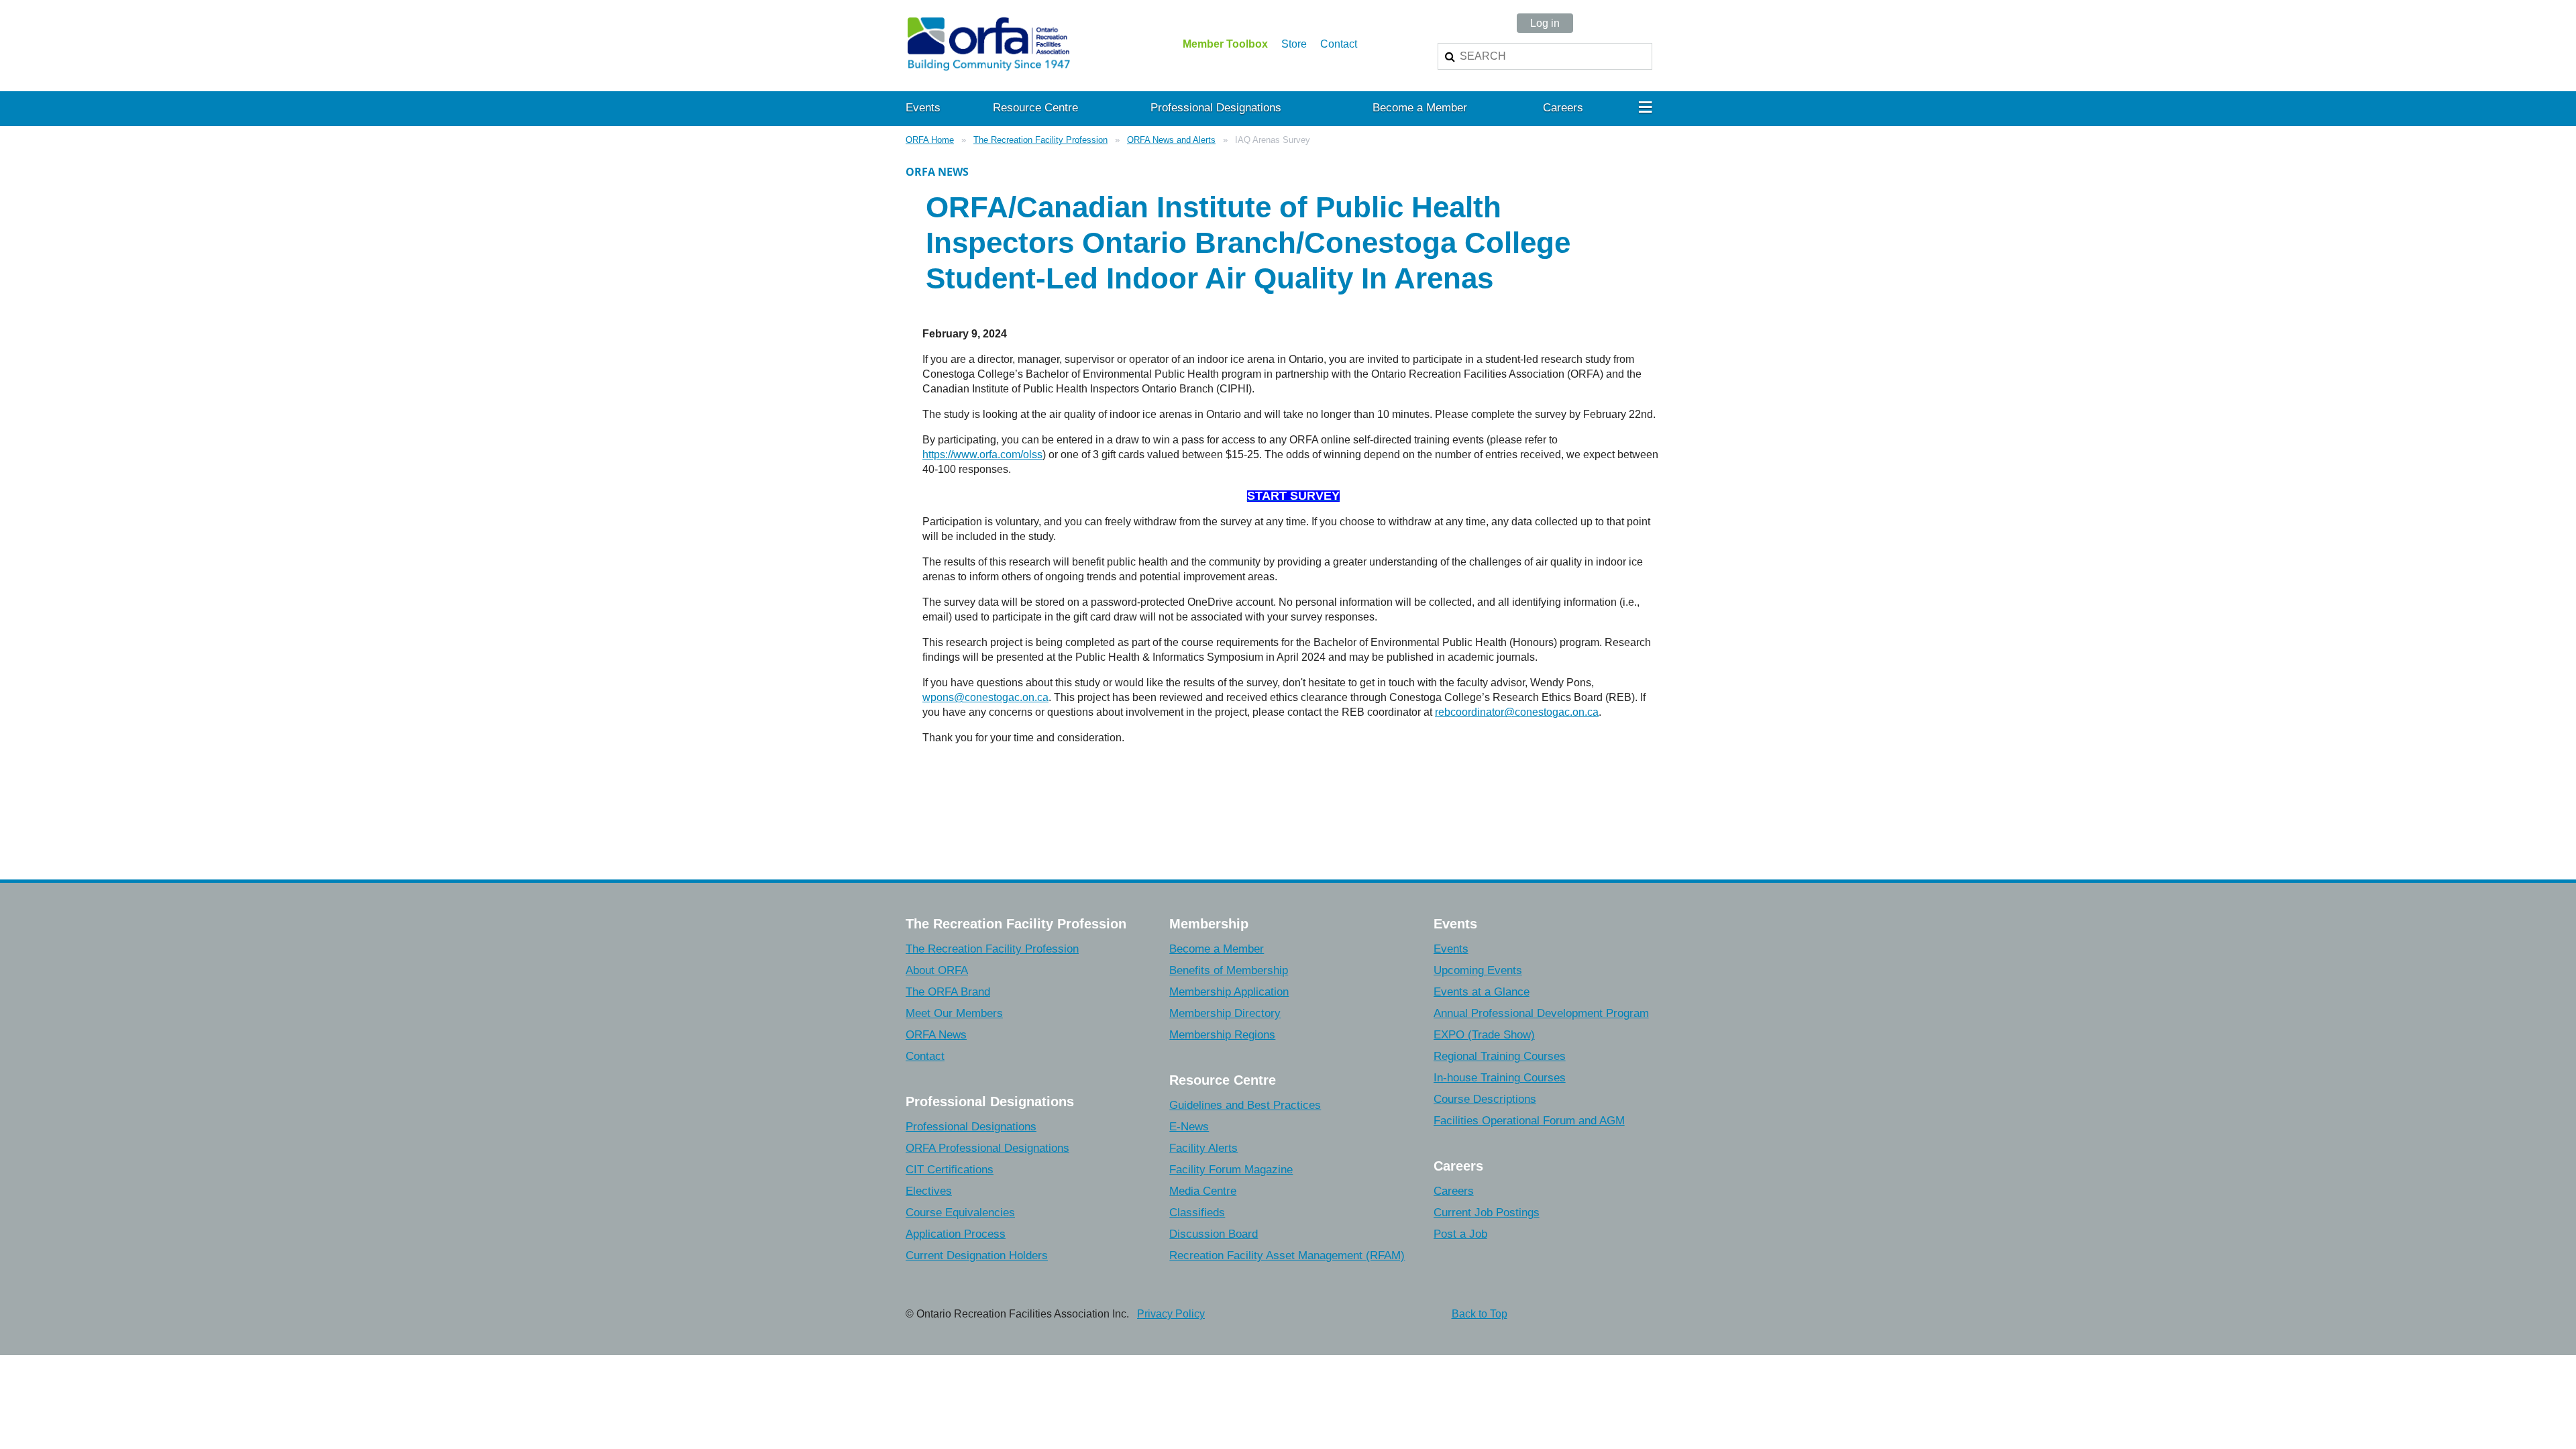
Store (1294, 44)
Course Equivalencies (960, 1213)
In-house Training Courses (1500, 1078)
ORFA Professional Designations (987, 1148)
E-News (1189, 1127)
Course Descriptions (1485, 1099)
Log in (1545, 23)
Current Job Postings (1487, 1213)
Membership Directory (1225, 1013)
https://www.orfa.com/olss (982, 454)
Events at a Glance (1482, 992)
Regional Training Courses (1500, 1056)
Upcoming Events (1478, 970)
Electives (929, 1191)
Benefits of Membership (1229, 970)
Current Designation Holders (977, 1255)
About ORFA (937, 970)
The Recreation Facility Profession (1040, 140)
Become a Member (1217, 949)
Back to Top (1480, 1314)
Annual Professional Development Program (1541, 1013)
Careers (1454, 1191)
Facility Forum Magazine (1231, 1170)
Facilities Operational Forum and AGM (1529, 1121)
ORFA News (936, 1035)
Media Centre (1203, 1191)
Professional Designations (971, 1127)
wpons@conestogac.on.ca (985, 697)
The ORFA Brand (948, 992)
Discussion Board (1214, 1234)
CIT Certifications (950, 1170)
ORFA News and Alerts (1171, 140)
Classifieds (1197, 1213)
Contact (1339, 44)
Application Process (956, 1234)
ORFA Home (930, 140)
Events (1451, 949)
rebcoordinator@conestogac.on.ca (1517, 712)
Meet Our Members (954, 1013)
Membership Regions (1222, 1035)
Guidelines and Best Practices (1245, 1105)
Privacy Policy (1171, 1314)
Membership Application (1229, 992)
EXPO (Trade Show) (1484, 1035)
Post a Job (1460, 1234)
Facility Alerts (1203, 1148)
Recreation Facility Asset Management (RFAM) (1287, 1255)
